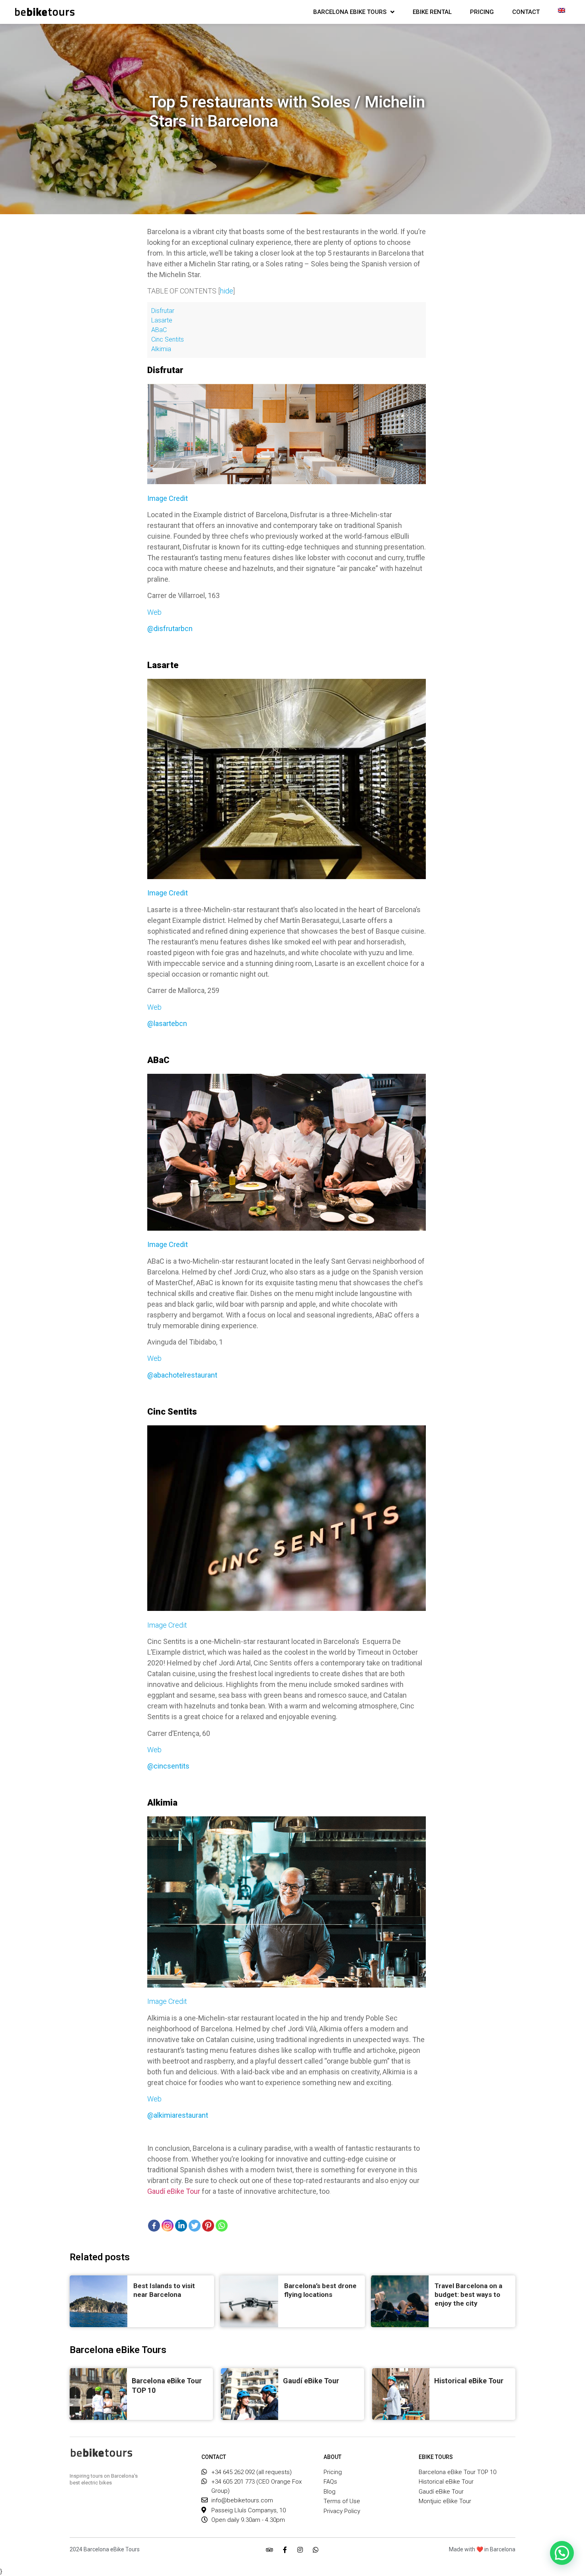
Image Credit (167, 1625)
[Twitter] (195, 2226)
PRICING (482, 12)
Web (154, 612)
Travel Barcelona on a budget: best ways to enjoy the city (468, 2295)
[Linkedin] (181, 2226)
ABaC (159, 330)
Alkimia (161, 349)
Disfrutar (163, 311)
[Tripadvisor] (269, 2550)
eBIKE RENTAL (432, 12)
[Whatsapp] (316, 2550)
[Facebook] (154, 2226)
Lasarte (162, 320)
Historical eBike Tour (469, 2381)
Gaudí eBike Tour (174, 2191)
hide (227, 291)
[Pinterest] (208, 2226)
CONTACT (526, 12)
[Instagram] (300, 2550)
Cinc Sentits (168, 339)
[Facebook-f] (285, 2550)
